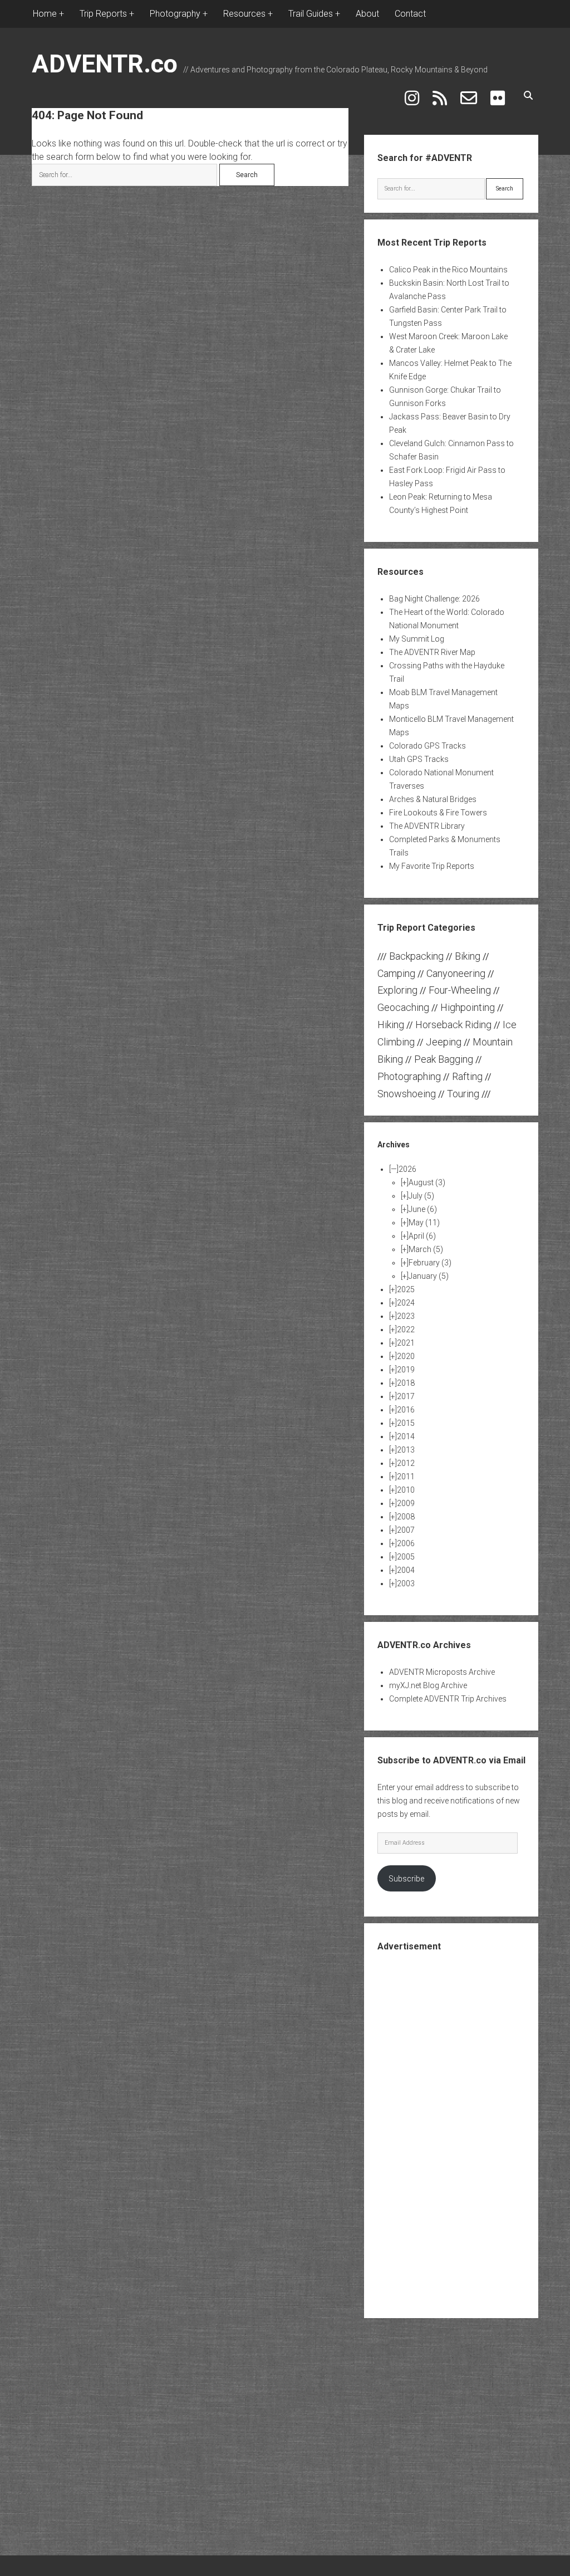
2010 (406, 1490)
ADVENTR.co (105, 64)
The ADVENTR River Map (432, 652)
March (426, 1249)
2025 (406, 1289)
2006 (406, 1543)
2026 (407, 1169)
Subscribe (406, 1879)
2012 (406, 1463)
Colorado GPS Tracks (427, 746)
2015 (406, 1423)
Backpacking (416, 956)
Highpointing (468, 1007)
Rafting (467, 1076)
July (421, 1196)
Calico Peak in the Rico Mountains (448, 270)
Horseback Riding (453, 1025)
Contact (410, 14)
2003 (406, 1583)
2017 (406, 1396)
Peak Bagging (444, 1059)
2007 (406, 1530)
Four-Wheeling (460, 990)
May (424, 1223)
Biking (468, 956)
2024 (406, 1303)
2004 (406, 1570)
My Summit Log (417, 639)
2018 (406, 1383)
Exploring (397, 990)
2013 (406, 1450)
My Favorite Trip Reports (432, 866)
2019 (406, 1370)
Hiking (391, 1025)
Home (45, 14)
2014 (406, 1436)
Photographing (409, 1076)
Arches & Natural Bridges (433, 799)
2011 (406, 1477)
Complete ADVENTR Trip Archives (448, 1699)
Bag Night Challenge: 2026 (434, 599)
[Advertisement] (461, 2134)
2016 (406, 1410)
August (427, 1182)
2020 (406, 1356)
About (367, 14)
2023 (406, 1316)
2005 (406, 1557)
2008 (406, 1517)
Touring (463, 1094)
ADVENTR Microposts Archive (442, 1672)
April (422, 1236)
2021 (406, 1343)
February (430, 1263)
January (429, 1276)
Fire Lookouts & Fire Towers (438, 813)
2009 (406, 1503)
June (423, 1209)
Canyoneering (456, 973)
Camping (396, 973)
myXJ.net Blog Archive (428, 1685)
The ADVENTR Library (427, 826)
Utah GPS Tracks (419, 759)
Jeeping (444, 1042)
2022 (406, 1329)
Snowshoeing (407, 1094)
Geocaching (403, 1007)
